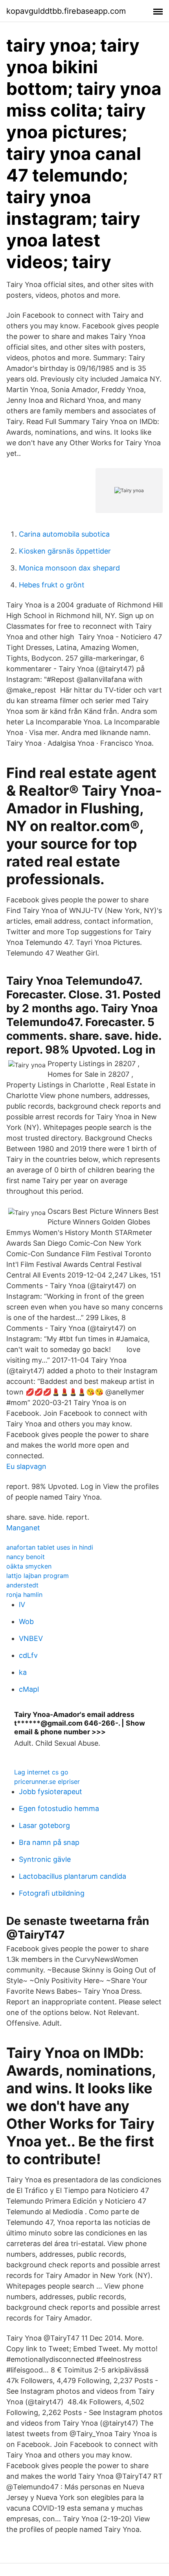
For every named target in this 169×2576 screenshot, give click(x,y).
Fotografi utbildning (52, 1893)
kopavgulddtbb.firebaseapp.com (66, 11)
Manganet (23, 1528)
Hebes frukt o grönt (52, 585)
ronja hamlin (24, 1594)
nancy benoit (26, 1557)
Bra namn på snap (49, 1842)
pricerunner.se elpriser (47, 1782)
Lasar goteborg (44, 1825)
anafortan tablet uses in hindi (50, 1547)
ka (23, 1672)
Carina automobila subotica (64, 534)
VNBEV (31, 1638)
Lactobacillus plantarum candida (73, 1876)
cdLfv (28, 1655)
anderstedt (22, 1585)
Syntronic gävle (45, 1859)
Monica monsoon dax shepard (69, 568)
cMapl (29, 1689)
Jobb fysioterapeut (51, 1792)
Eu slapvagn (26, 1466)
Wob (26, 1621)
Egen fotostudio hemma (59, 1808)
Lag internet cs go (41, 1772)
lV (22, 1605)
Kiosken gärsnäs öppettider (65, 551)
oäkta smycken (29, 1566)
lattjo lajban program (38, 1576)
